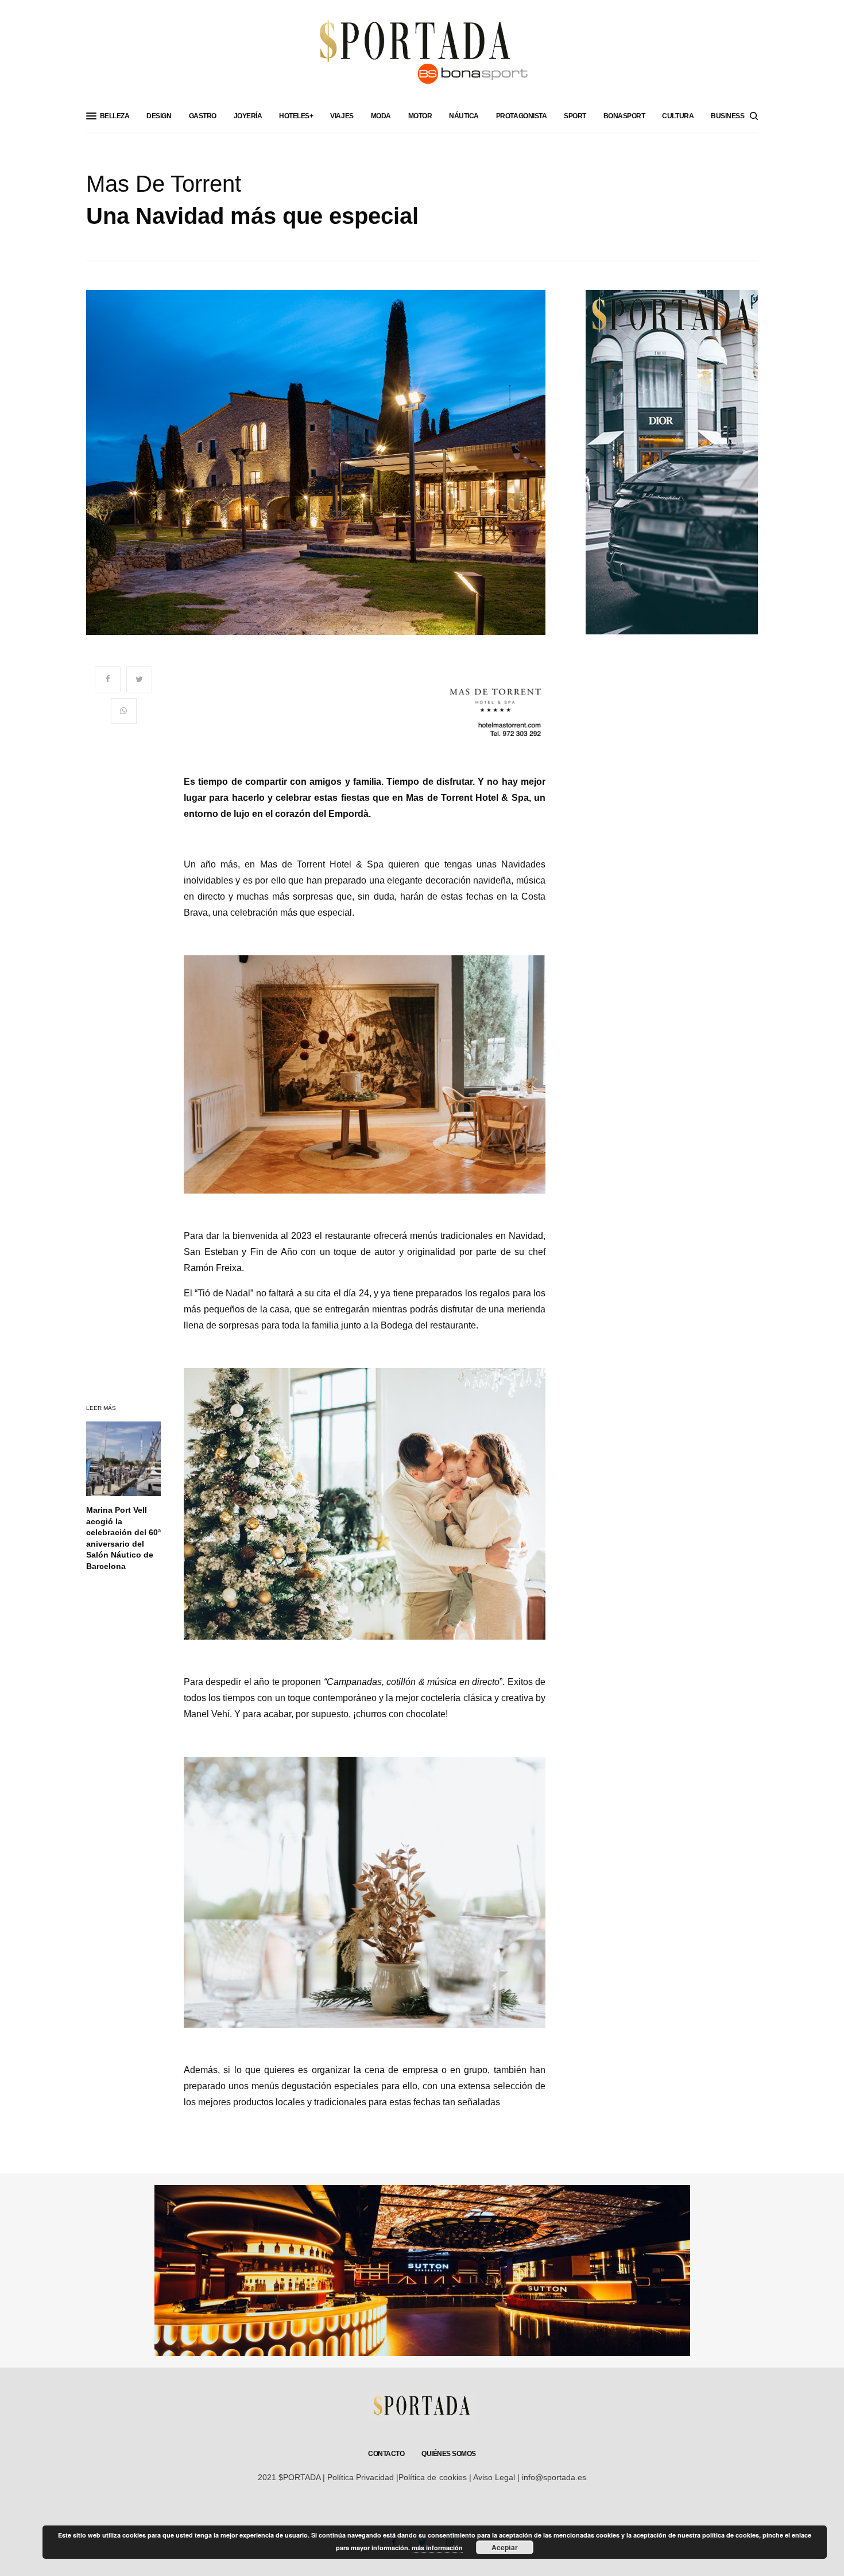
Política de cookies (432, 2477)
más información (437, 2548)
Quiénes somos (449, 2454)
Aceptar (505, 2547)
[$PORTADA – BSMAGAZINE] (422, 57)
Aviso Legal (494, 2477)
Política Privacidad (361, 2477)
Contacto (386, 2454)
